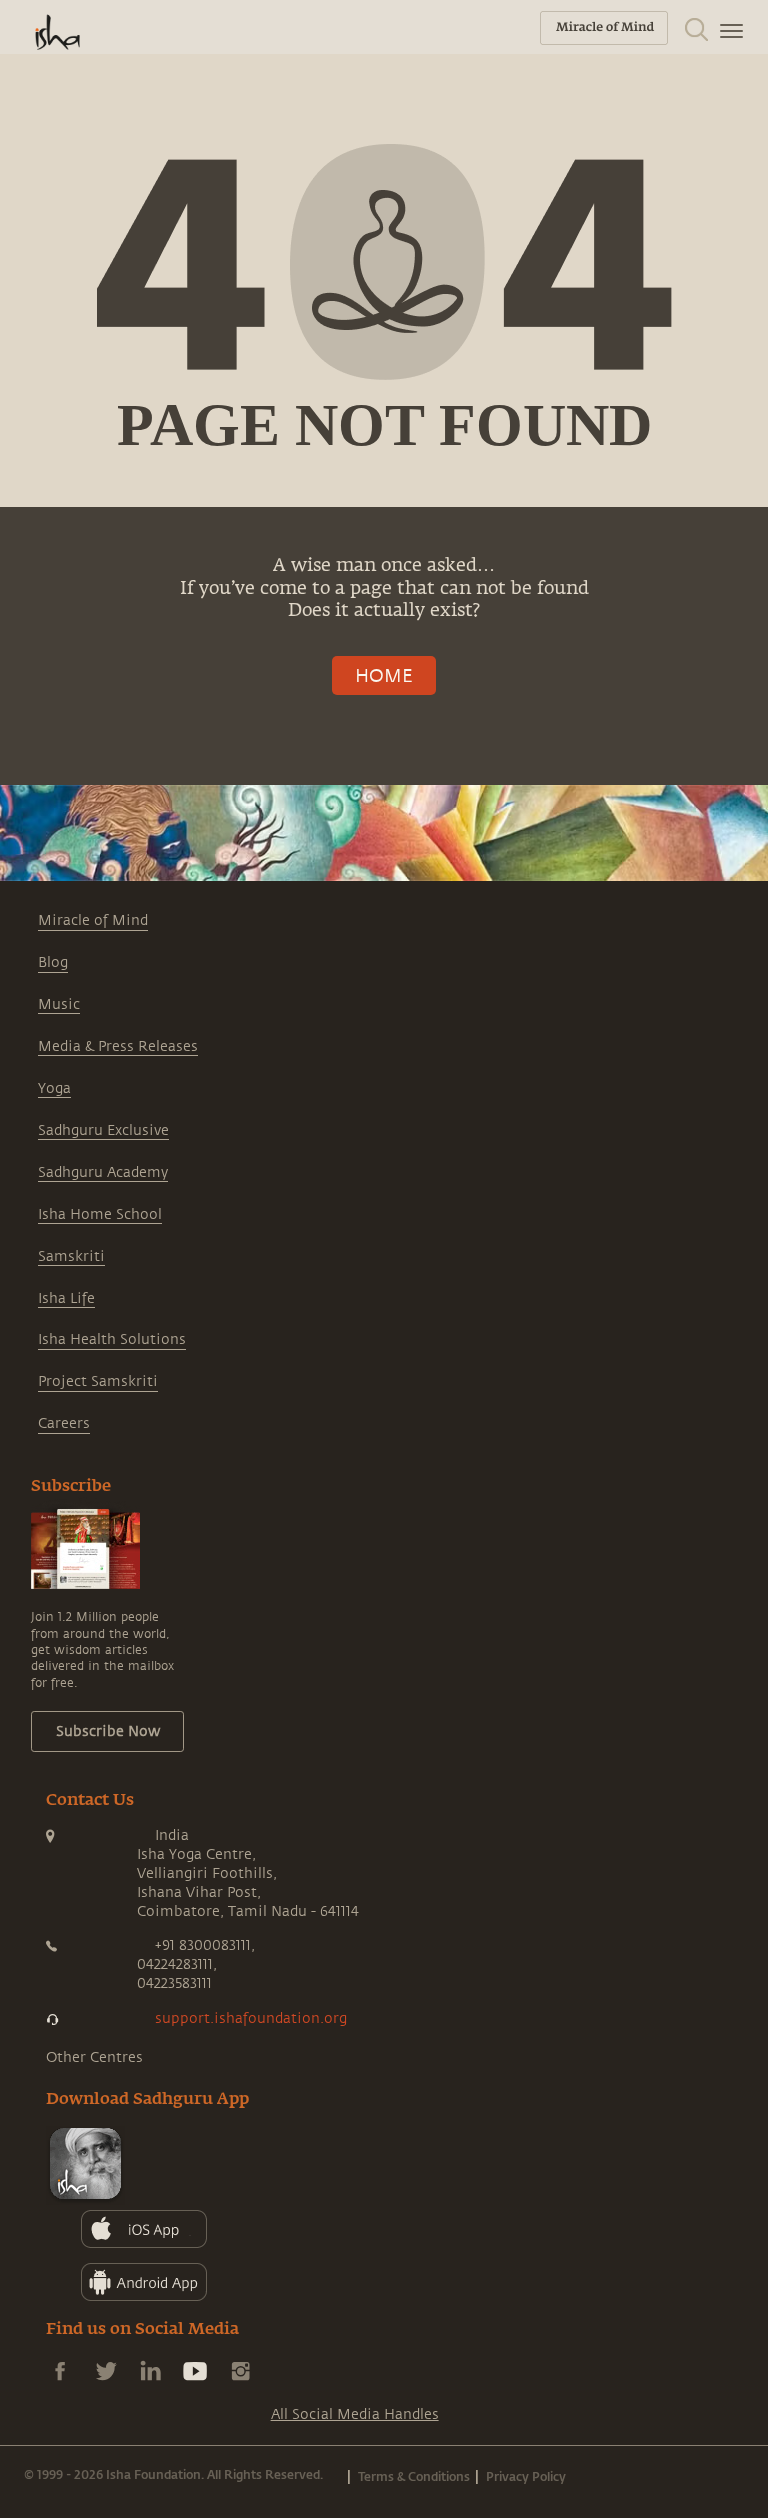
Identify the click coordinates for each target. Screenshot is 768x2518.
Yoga (54, 1088)
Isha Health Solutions (112, 1339)
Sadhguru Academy (103, 1172)
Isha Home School (100, 1214)
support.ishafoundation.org (251, 2018)
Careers (64, 1423)
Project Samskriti (98, 1381)
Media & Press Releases (118, 1046)
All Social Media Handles (355, 2414)
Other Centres (94, 2057)
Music (59, 1004)
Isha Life (66, 1298)
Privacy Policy (526, 2476)
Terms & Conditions (414, 2476)
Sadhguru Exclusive (103, 1130)
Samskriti (71, 1256)
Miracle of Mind (93, 920)
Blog (53, 962)
